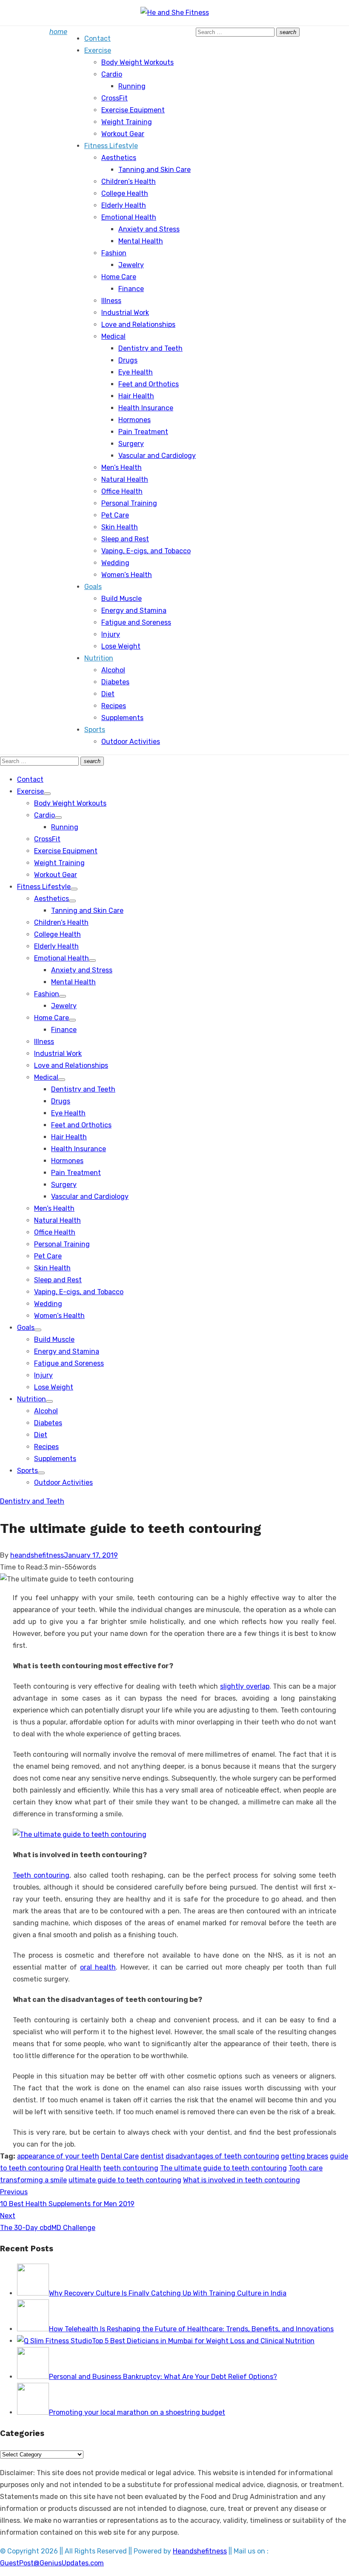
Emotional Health (129, 217)
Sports (95, 730)
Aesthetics (119, 158)
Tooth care (306, 2168)
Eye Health (136, 372)
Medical (113, 336)
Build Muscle (122, 599)
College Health (125, 193)
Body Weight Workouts (137, 62)
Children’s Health (129, 182)
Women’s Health (127, 575)
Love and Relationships (138, 325)
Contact (97, 39)
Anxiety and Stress (149, 229)
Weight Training (127, 122)
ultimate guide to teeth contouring (125, 2180)
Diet (108, 694)
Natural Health (125, 479)
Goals (93, 587)
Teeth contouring (41, 1875)
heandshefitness (37, 1555)
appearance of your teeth (58, 2156)
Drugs (128, 360)
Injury (111, 634)
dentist (152, 2156)
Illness (111, 301)
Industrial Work (125, 313)
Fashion (114, 253)
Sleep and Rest (125, 539)
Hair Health (136, 396)
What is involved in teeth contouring (242, 2180)
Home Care (119, 277)
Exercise (98, 50)
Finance (131, 289)
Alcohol (113, 670)
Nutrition (99, 658)
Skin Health (120, 527)
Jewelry (131, 265)
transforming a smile (33, 2180)
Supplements (122, 718)
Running (132, 86)
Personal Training (129, 503)
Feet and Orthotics (149, 384)
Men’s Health (122, 467)
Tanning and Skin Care (154, 170)
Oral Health (83, 2168)
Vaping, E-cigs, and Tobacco (146, 551)
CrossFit (114, 98)
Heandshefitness (200, 2551)
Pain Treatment (143, 432)
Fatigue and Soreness (136, 622)
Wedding (115, 563)
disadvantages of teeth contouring (222, 2156)
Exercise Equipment (133, 110)
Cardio (112, 74)
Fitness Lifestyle (111, 146)
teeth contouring (131, 2168)
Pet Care (115, 515)
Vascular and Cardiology (157, 456)
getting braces (305, 2156)
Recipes (114, 706)
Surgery (131, 444)
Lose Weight (121, 646)
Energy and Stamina (134, 610)
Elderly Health (124, 205)
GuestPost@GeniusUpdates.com (52, 2563)
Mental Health (141, 241)
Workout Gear (123, 134)
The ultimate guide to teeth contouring (223, 2168)
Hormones (134, 420)
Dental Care (120, 2156)
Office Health (122, 491)
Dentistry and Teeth (150, 348)
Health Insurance (146, 408)
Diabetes (115, 682)
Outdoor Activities (131, 742)
